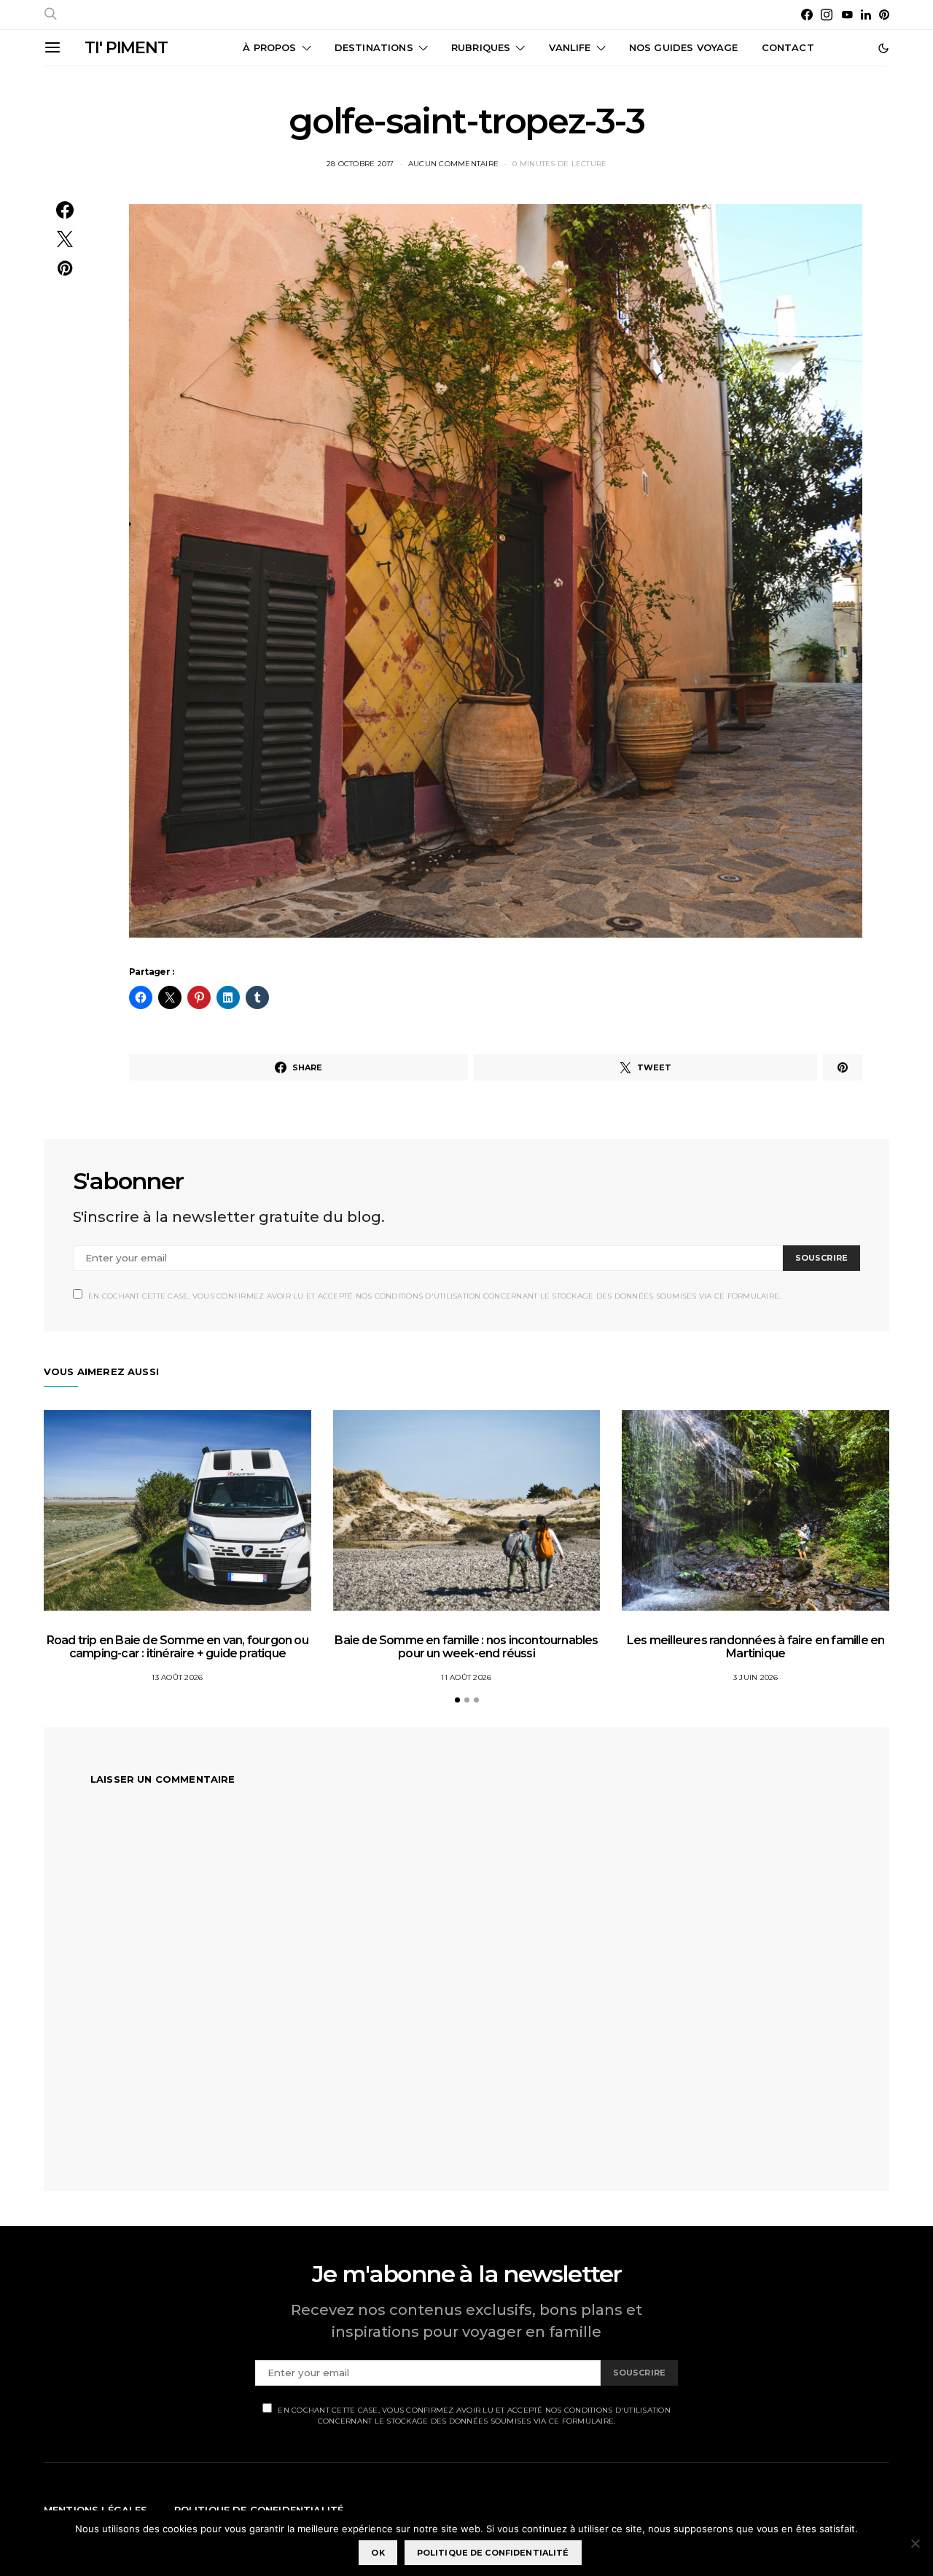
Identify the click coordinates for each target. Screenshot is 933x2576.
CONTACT (788, 47)
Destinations (374, 47)
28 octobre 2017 (360, 164)
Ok (378, 2553)
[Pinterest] (884, 15)
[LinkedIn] (866, 15)
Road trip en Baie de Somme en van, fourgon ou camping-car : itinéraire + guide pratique (177, 1647)
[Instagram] (827, 15)
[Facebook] (807, 15)
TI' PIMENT (126, 48)
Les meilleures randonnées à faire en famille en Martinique (756, 1647)
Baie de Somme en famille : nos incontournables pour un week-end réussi (466, 1647)
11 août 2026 (466, 1677)
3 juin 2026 (756, 1677)
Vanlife (570, 47)
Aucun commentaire (453, 164)
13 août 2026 (177, 1677)
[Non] (915, 2543)
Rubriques (481, 47)
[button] (883, 48)
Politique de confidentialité (493, 2553)
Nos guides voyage (684, 47)
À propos (269, 47)
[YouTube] (847, 15)
